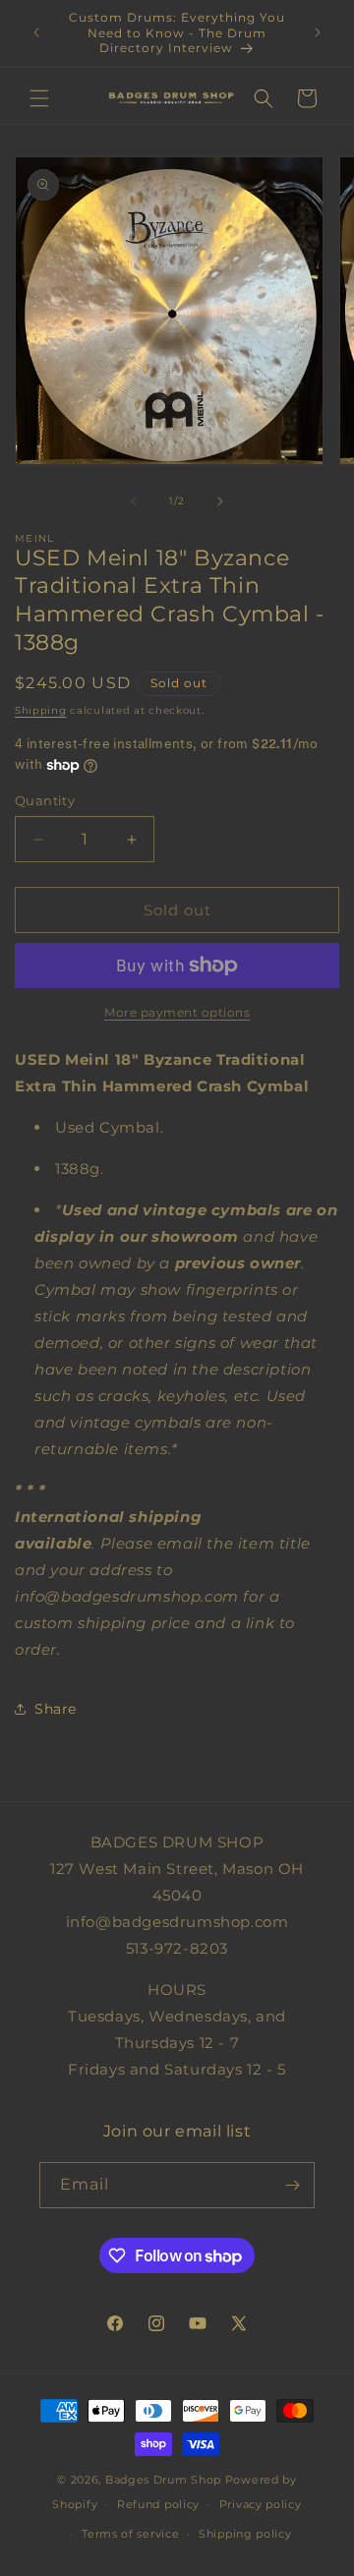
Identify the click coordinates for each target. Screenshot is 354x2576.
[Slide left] (134, 501)
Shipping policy (245, 2534)
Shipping (41, 710)
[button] (39, 98)
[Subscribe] (292, 2185)
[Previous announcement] (36, 32)
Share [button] (56, 1709)
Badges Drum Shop (163, 2480)
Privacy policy (261, 2504)
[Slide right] (220, 501)
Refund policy (158, 2504)
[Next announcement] (318, 32)
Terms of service (130, 2534)
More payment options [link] (177, 1012)
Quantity (45, 800)
